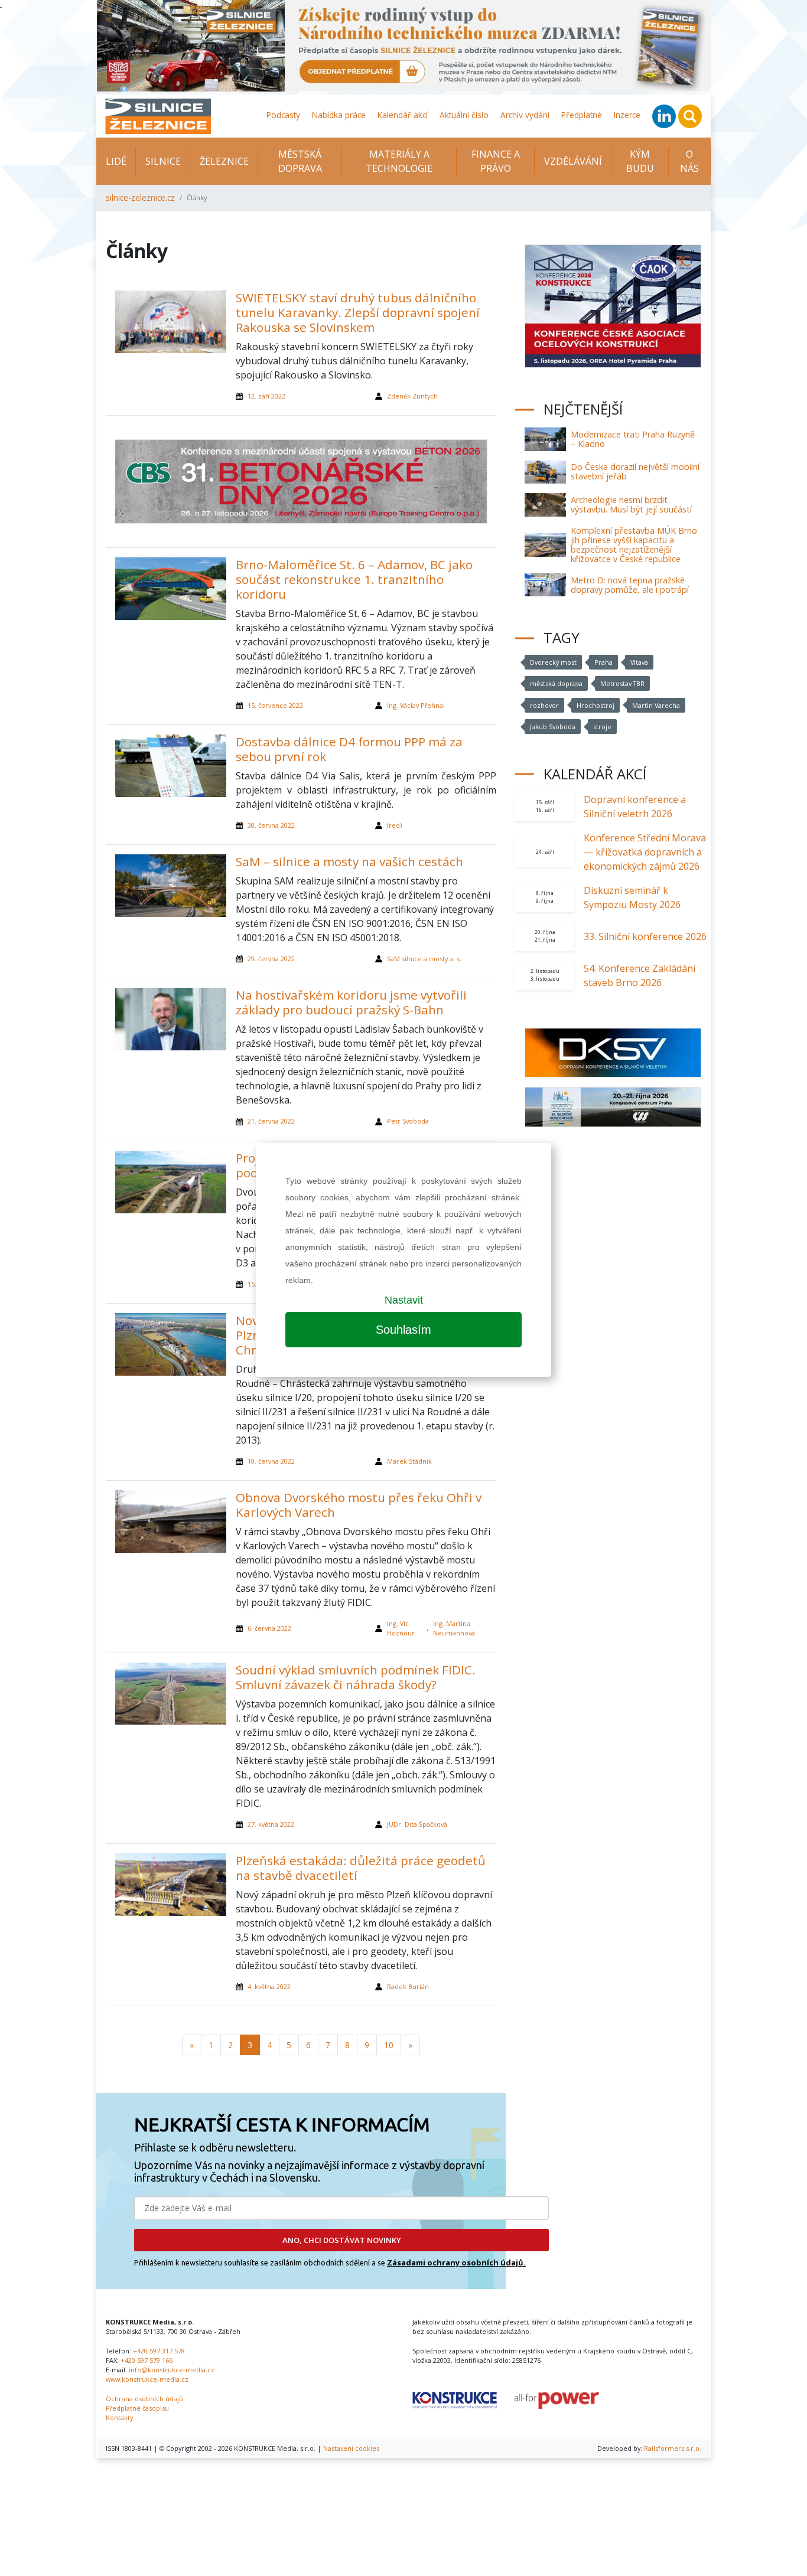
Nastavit (404, 1300)
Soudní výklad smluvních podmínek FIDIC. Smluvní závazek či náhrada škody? (356, 1677)
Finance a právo (496, 161)
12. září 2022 (266, 396)
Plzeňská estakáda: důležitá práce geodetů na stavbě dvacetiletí (361, 1868)
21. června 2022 (271, 1121)
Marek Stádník (409, 1461)
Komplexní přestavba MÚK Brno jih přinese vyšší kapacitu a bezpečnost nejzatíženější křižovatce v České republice (634, 545)
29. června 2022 (271, 959)
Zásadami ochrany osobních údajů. (456, 2262)
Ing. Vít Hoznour (401, 1628)
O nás (689, 161)
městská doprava (556, 683)
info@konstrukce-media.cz (172, 2370)
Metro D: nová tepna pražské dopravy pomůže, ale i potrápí (630, 585)
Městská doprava (300, 161)
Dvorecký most (553, 662)
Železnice (224, 161)
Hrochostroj (596, 705)
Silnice (163, 161)
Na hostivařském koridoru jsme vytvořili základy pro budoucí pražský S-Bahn (351, 1002)
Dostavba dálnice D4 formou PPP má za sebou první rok (349, 749)
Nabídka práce (339, 115)
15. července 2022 (275, 705)
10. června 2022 (271, 1461)
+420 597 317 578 (159, 2351)
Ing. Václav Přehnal (416, 705)
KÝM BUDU (640, 161)
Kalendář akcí (403, 115)
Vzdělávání (573, 161)
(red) (394, 825)
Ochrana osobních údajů (144, 2399)
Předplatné (582, 115)
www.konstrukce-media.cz (147, 2379)
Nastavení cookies (351, 2448)
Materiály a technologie (399, 161)
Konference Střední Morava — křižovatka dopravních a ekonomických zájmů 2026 (645, 852)
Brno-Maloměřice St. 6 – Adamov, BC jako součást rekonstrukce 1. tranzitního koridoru (354, 579)
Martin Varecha (656, 705)
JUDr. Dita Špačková (417, 1824)
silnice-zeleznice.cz (140, 197)
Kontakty (119, 2417)
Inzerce (627, 115)
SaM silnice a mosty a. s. (424, 959)
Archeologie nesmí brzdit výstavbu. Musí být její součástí (631, 505)
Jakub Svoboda (553, 727)
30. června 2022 (271, 825)
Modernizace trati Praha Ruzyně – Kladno (633, 439)
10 (389, 2045)
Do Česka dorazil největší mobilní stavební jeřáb (635, 471)
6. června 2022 (269, 1628)
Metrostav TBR (622, 683)
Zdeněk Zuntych (412, 396)
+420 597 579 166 (147, 2360)
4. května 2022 (269, 1986)
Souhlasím (403, 1330)
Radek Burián (408, 1986)
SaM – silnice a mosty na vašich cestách (349, 861)
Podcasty (283, 115)
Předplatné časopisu (137, 2408)
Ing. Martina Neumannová (454, 1628)
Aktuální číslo (464, 115)
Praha (603, 662)
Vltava (639, 662)
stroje (602, 727)
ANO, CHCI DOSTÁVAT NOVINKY (342, 2240)
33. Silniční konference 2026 (645, 936)
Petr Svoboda (408, 1121)
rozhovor (544, 705)
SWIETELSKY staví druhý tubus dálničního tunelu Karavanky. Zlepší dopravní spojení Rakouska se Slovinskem (358, 312)
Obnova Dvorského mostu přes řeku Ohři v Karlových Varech (359, 1505)
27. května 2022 (271, 1824)
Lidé (116, 161)
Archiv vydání (525, 115)
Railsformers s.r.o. (673, 2448)
